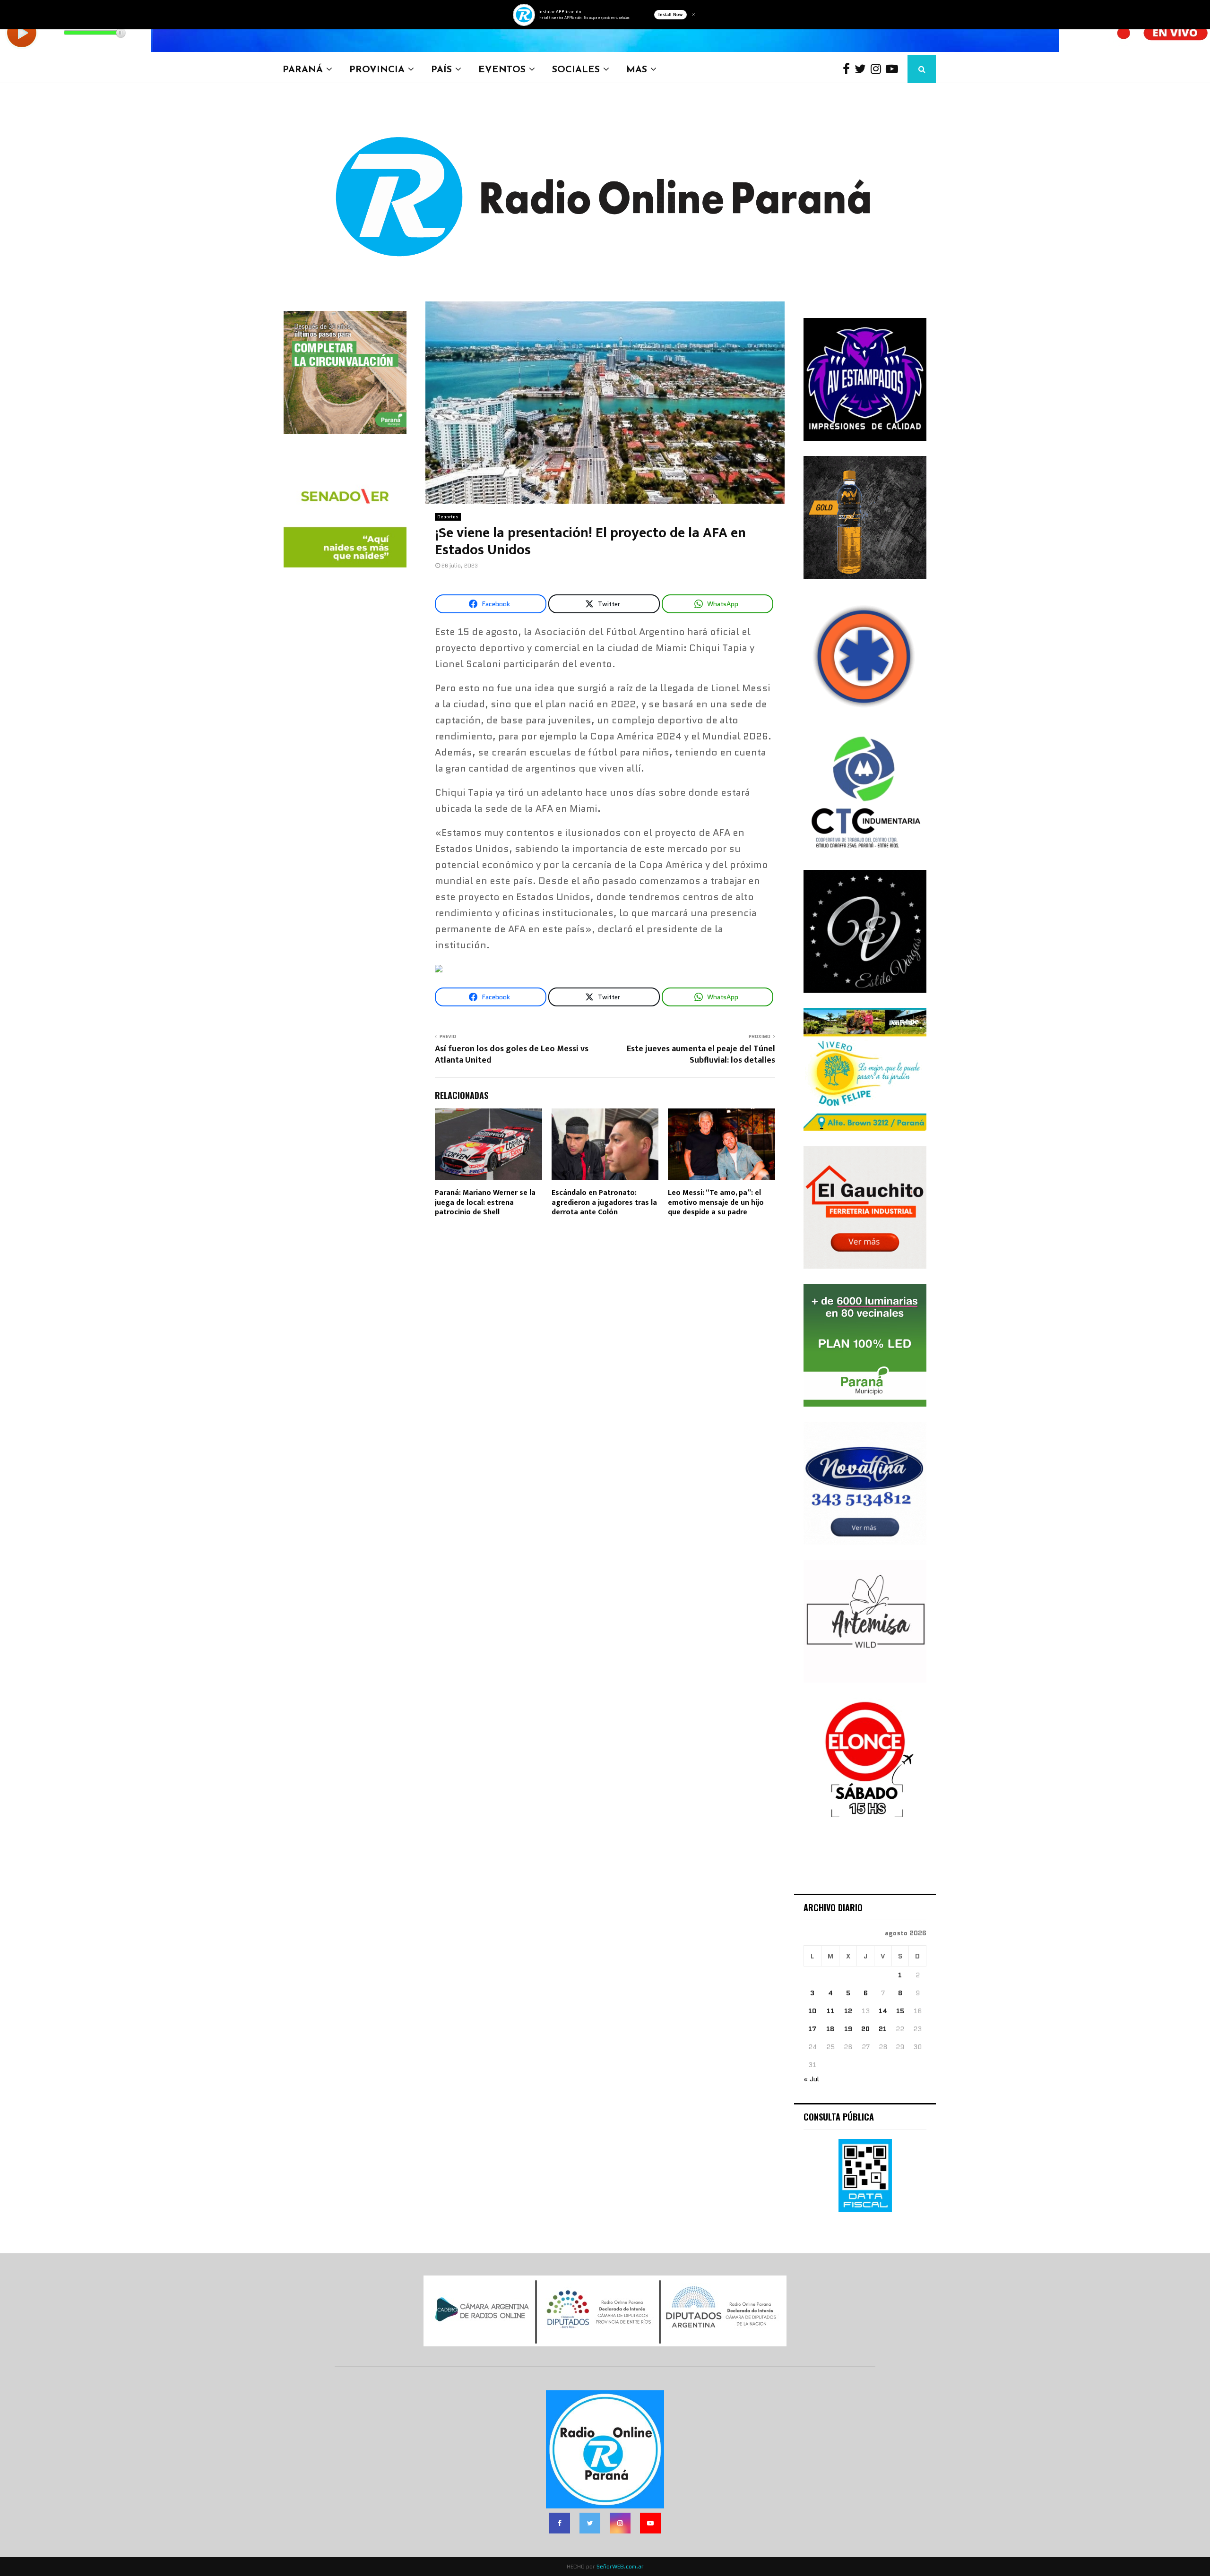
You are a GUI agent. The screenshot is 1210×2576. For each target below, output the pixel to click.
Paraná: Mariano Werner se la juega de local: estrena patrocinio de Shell (485, 1203)
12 (848, 2011)
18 (830, 2029)
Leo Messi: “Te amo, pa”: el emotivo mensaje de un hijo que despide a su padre (716, 1203)
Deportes (448, 517)
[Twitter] (863, 69)
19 (848, 2029)
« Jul (811, 2079)
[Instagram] (878, 69)
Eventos (502, 69)
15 (900, 2011)
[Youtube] (894, 69)
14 (883, 2011)
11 (830, 2011)
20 (865, 2029)
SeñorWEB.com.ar (620, 2566)
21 (883, 2029)
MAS (637, 69)
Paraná (303, 69)
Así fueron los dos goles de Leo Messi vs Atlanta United (512, 1055)
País (441, 69)
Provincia (377, 69)
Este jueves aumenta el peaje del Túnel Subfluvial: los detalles (701, 1055)
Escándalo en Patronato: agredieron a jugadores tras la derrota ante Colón (604, 1203)
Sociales (576, 69)
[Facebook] (849, 69)
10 (812, 2011)
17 (812, 2029)
